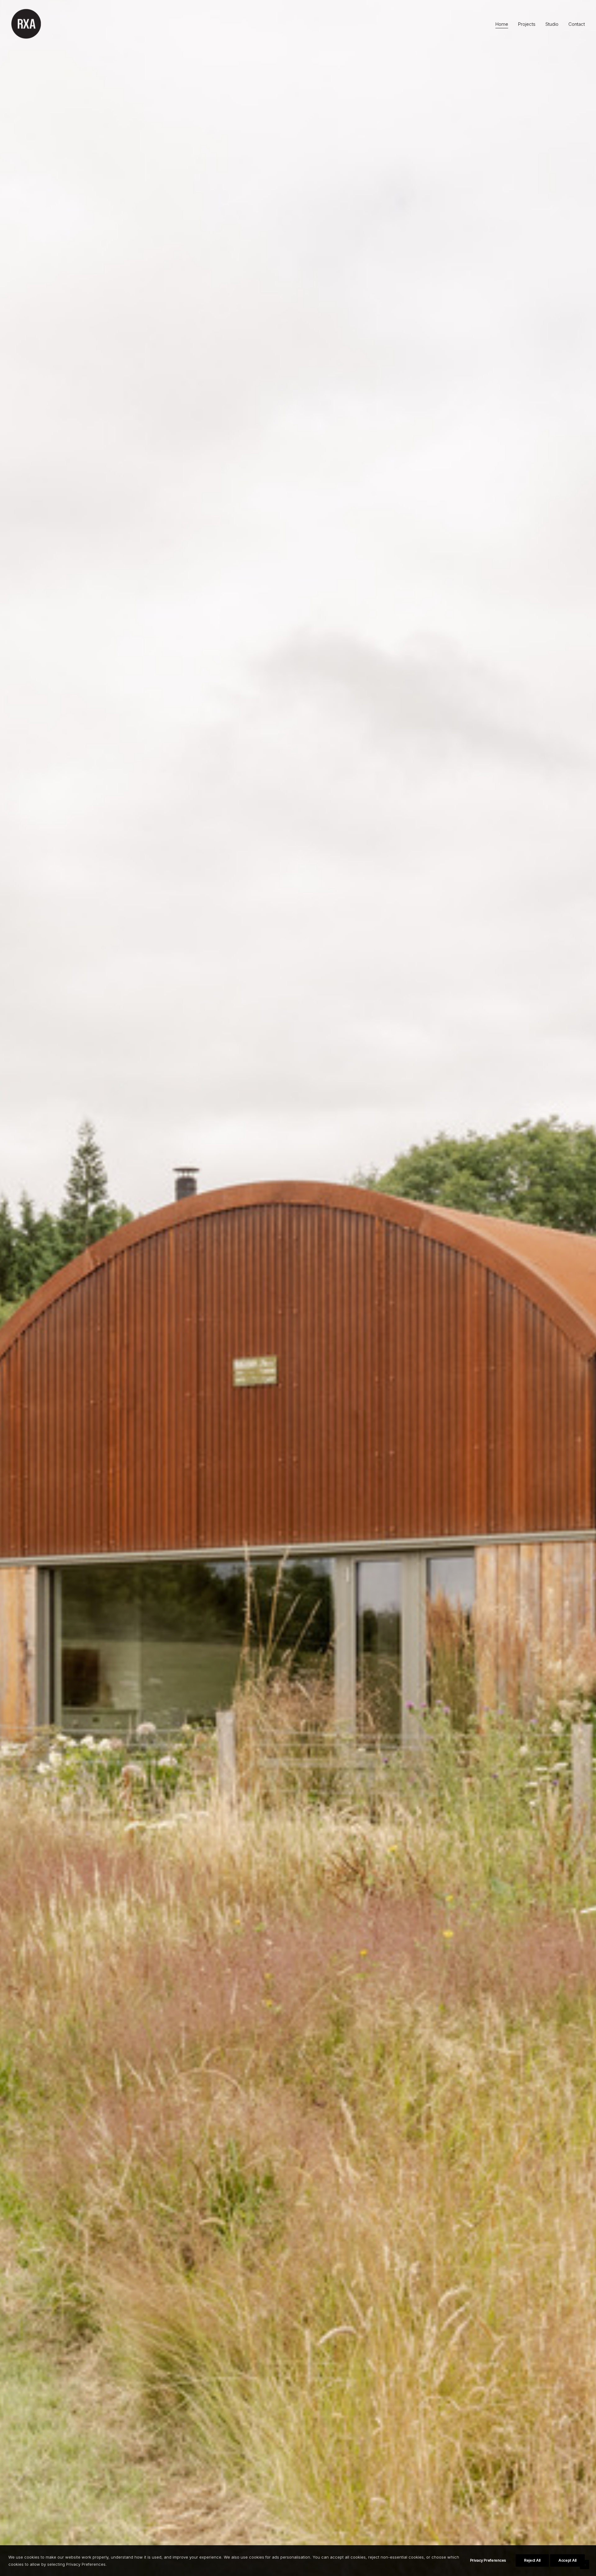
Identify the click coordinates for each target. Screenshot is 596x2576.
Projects (527, 24)
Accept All (567, 2560)
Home (502, 24)
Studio (552, 24)
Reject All (532, 2560)
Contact (577, 24)
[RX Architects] (27, 24)
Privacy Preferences (488, 2560)
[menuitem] (504, 24)
